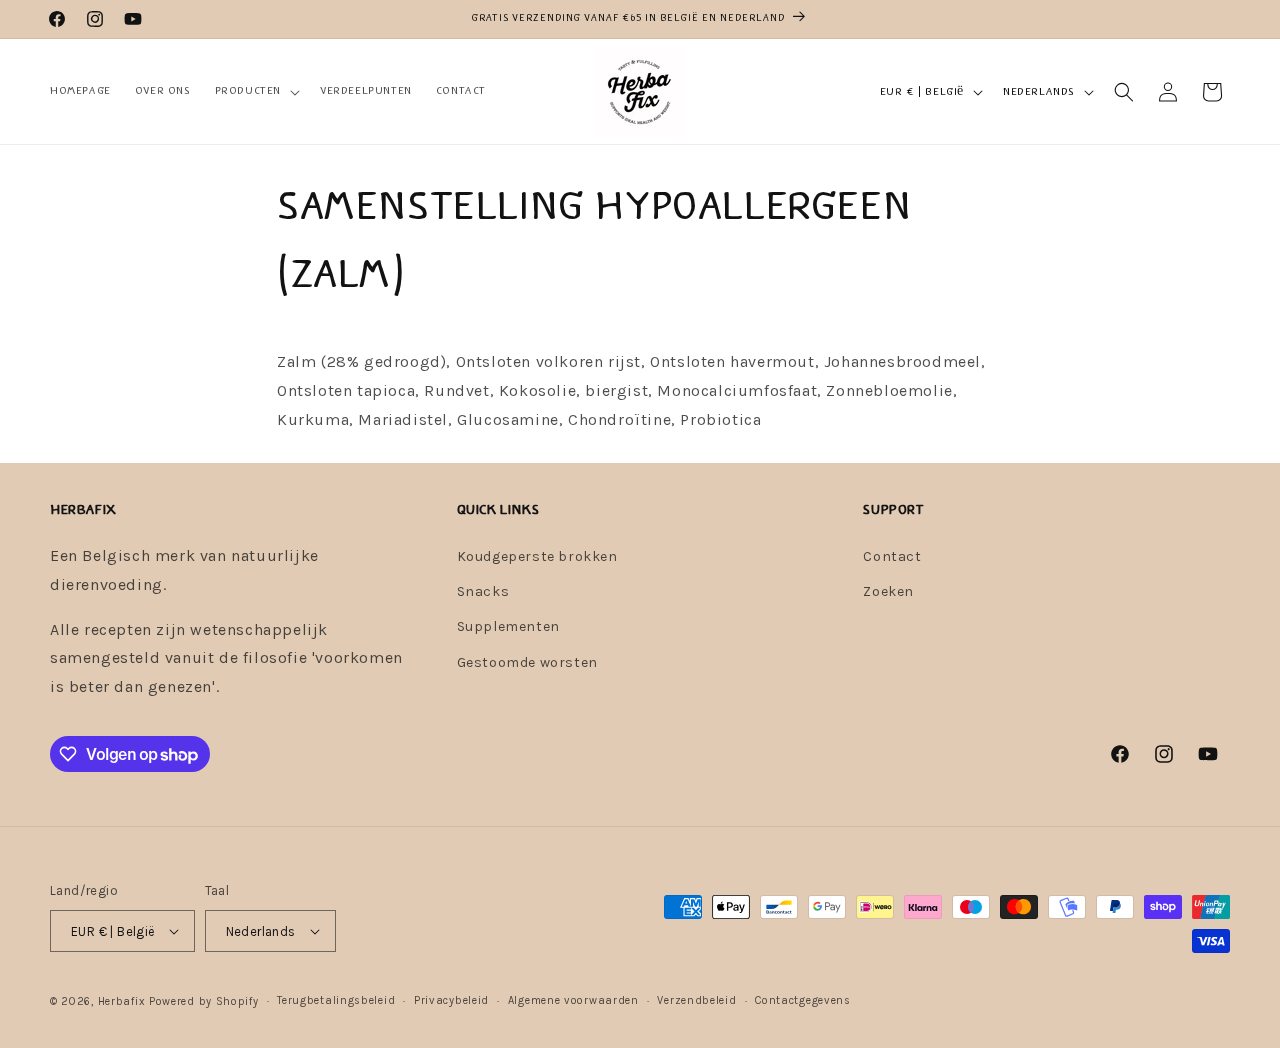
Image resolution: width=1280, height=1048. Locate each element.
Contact (892, 556)
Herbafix (122, 1001)
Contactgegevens (803, 1000)
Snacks (483, 591)
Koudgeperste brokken (537, 556)
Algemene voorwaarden (573, 1000)
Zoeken (888, 591)
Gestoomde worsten (527, 662)
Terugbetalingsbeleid (336, 1000)
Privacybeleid (451, 1000)
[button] (255, 91)
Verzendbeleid (696, 1000)
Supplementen (508, 626)
